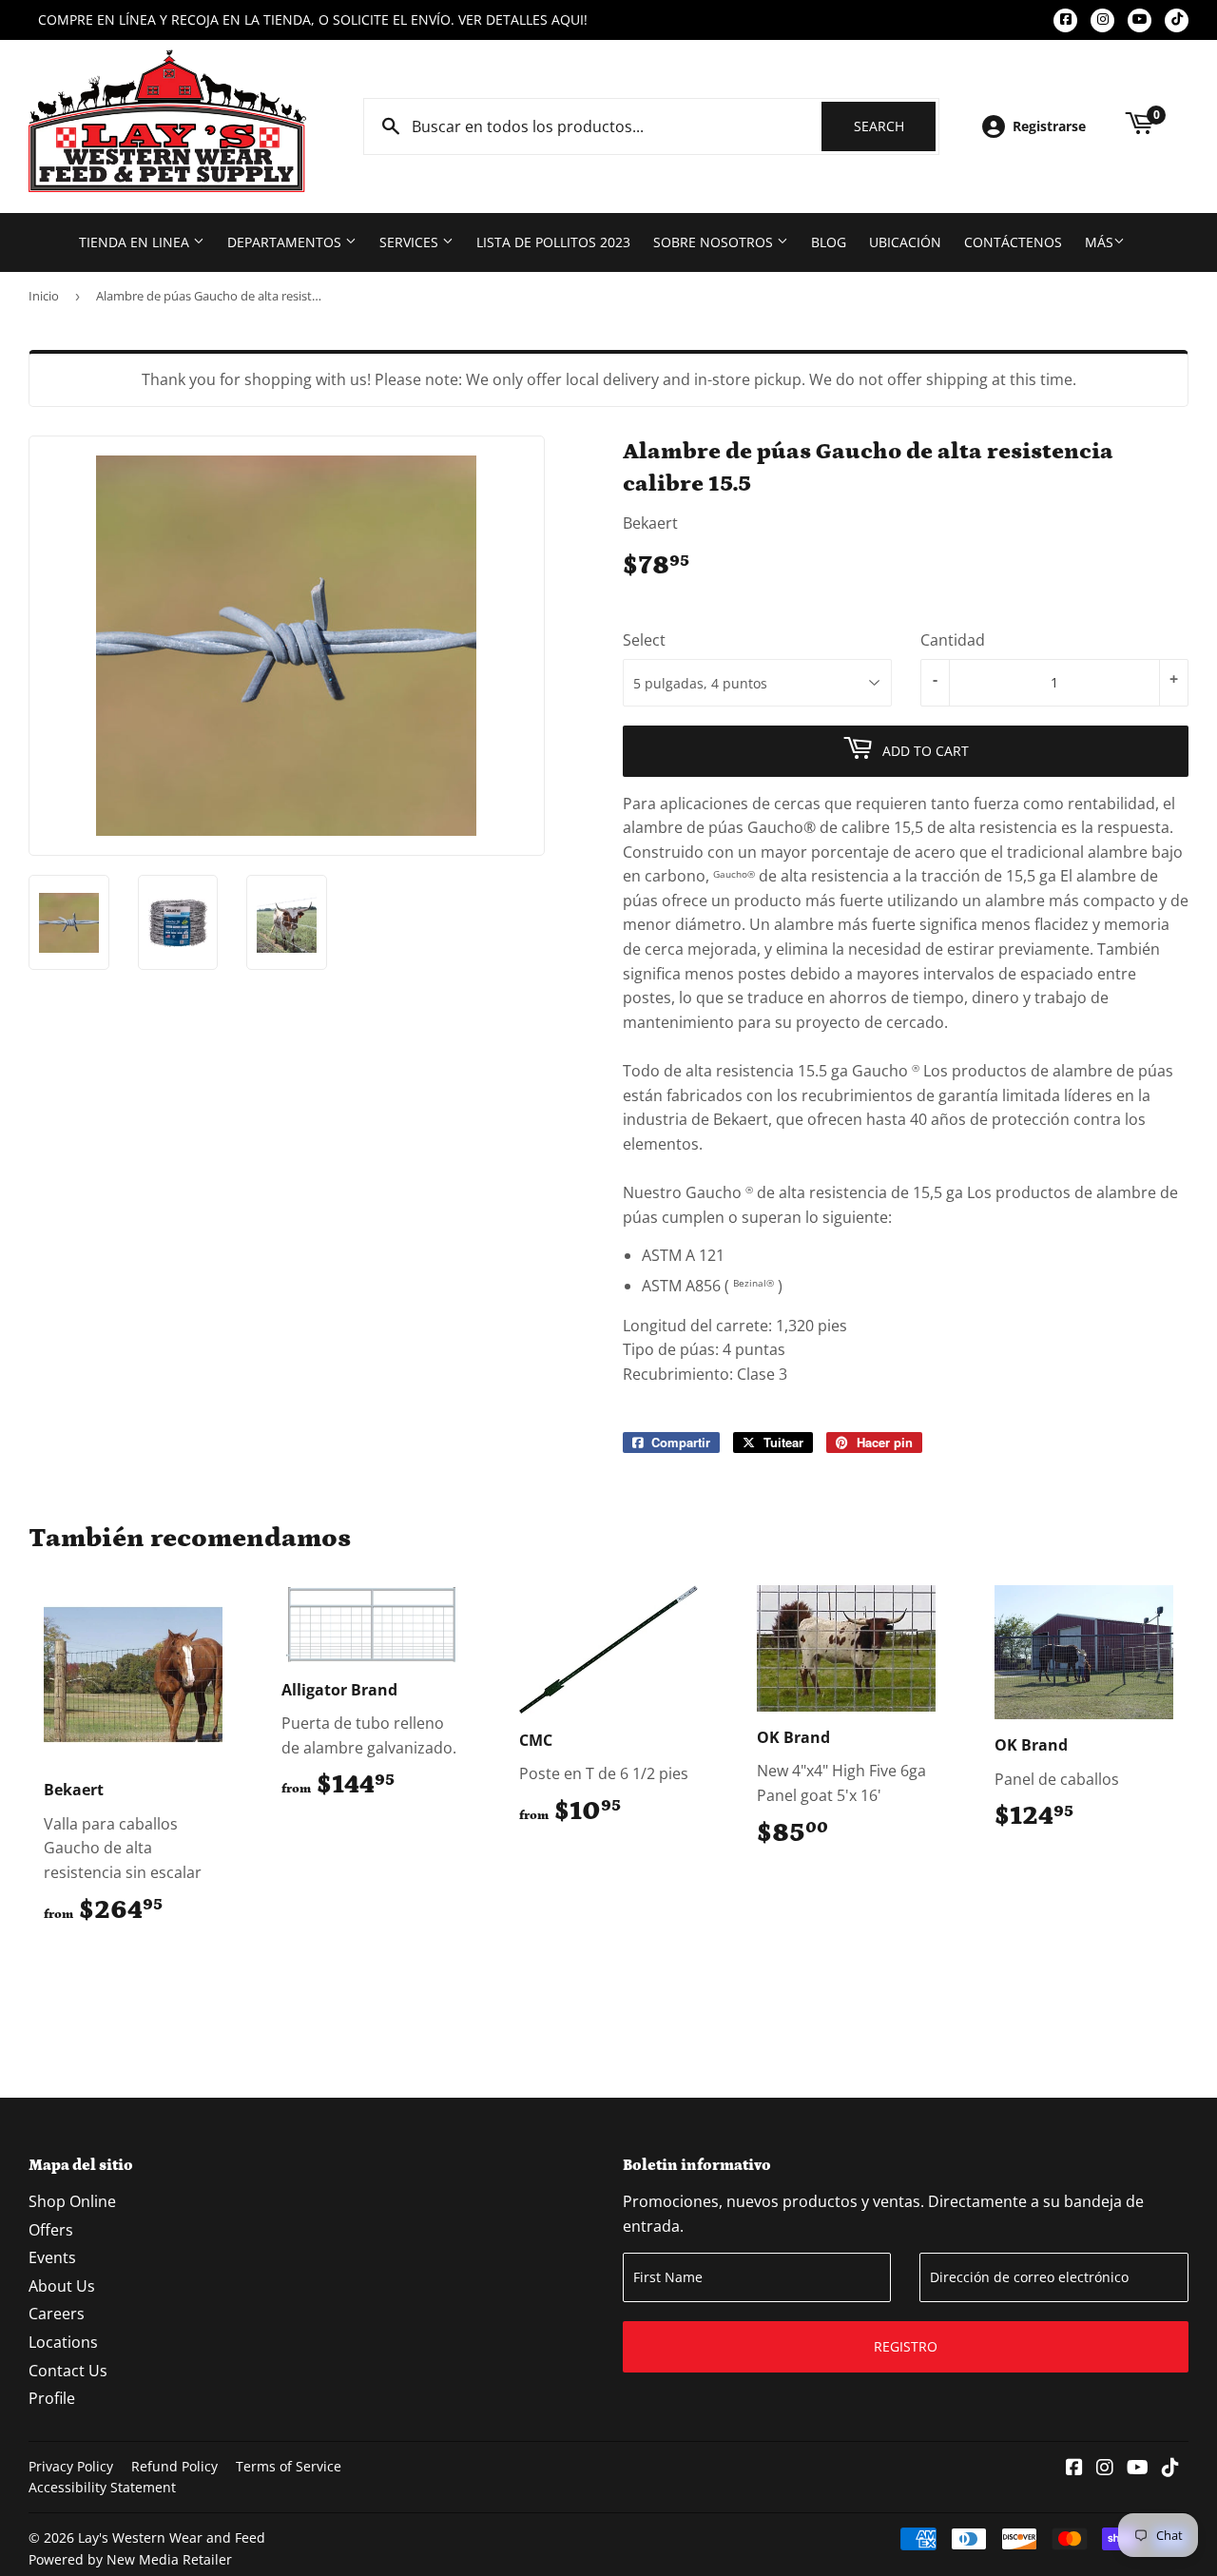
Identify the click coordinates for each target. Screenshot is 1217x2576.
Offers (51, 2230)
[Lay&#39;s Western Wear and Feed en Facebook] (1074, 2469)
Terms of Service (289, 2466)
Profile (52, 2398)
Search (895, 126)
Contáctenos (1013, 242)
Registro (906, 2346)
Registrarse (1049, 126)
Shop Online (72, 2201)
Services (411, 242)
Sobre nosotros (715, 242)
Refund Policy (174, 2466)
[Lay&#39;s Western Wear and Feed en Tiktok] (1170, 2469)
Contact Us (68, 2371)
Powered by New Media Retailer (130, 2559)
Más (1099, 242)
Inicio (44, 296)
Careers (57, 2314)
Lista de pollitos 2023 (553, 242)
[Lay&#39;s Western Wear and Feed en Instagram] (1105, 2469)
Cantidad (953, 640)
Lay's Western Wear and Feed (172, 2537)
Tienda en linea (136, 242)
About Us (62, 2286)
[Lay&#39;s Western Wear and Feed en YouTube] (1138, 2469)
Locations (63, 2342)
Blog (829, 242)
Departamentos (286, 242)
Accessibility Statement (102, 2487)
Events (52, 2257)
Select (644, 640)
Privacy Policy (71, 2466)
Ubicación (905, 242)
